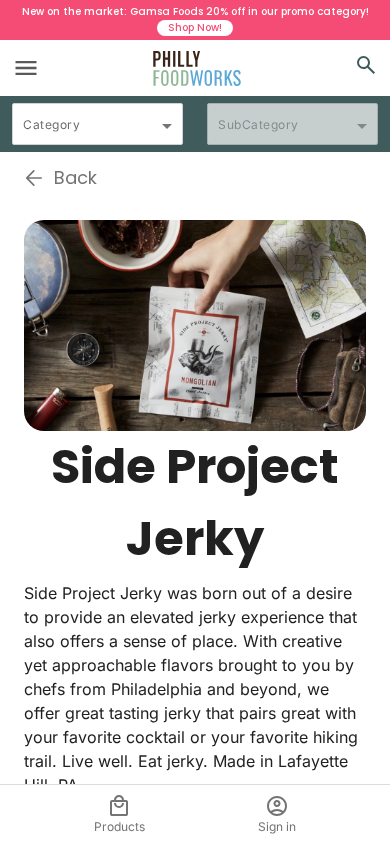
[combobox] (97, 133)
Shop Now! (195, 27)
